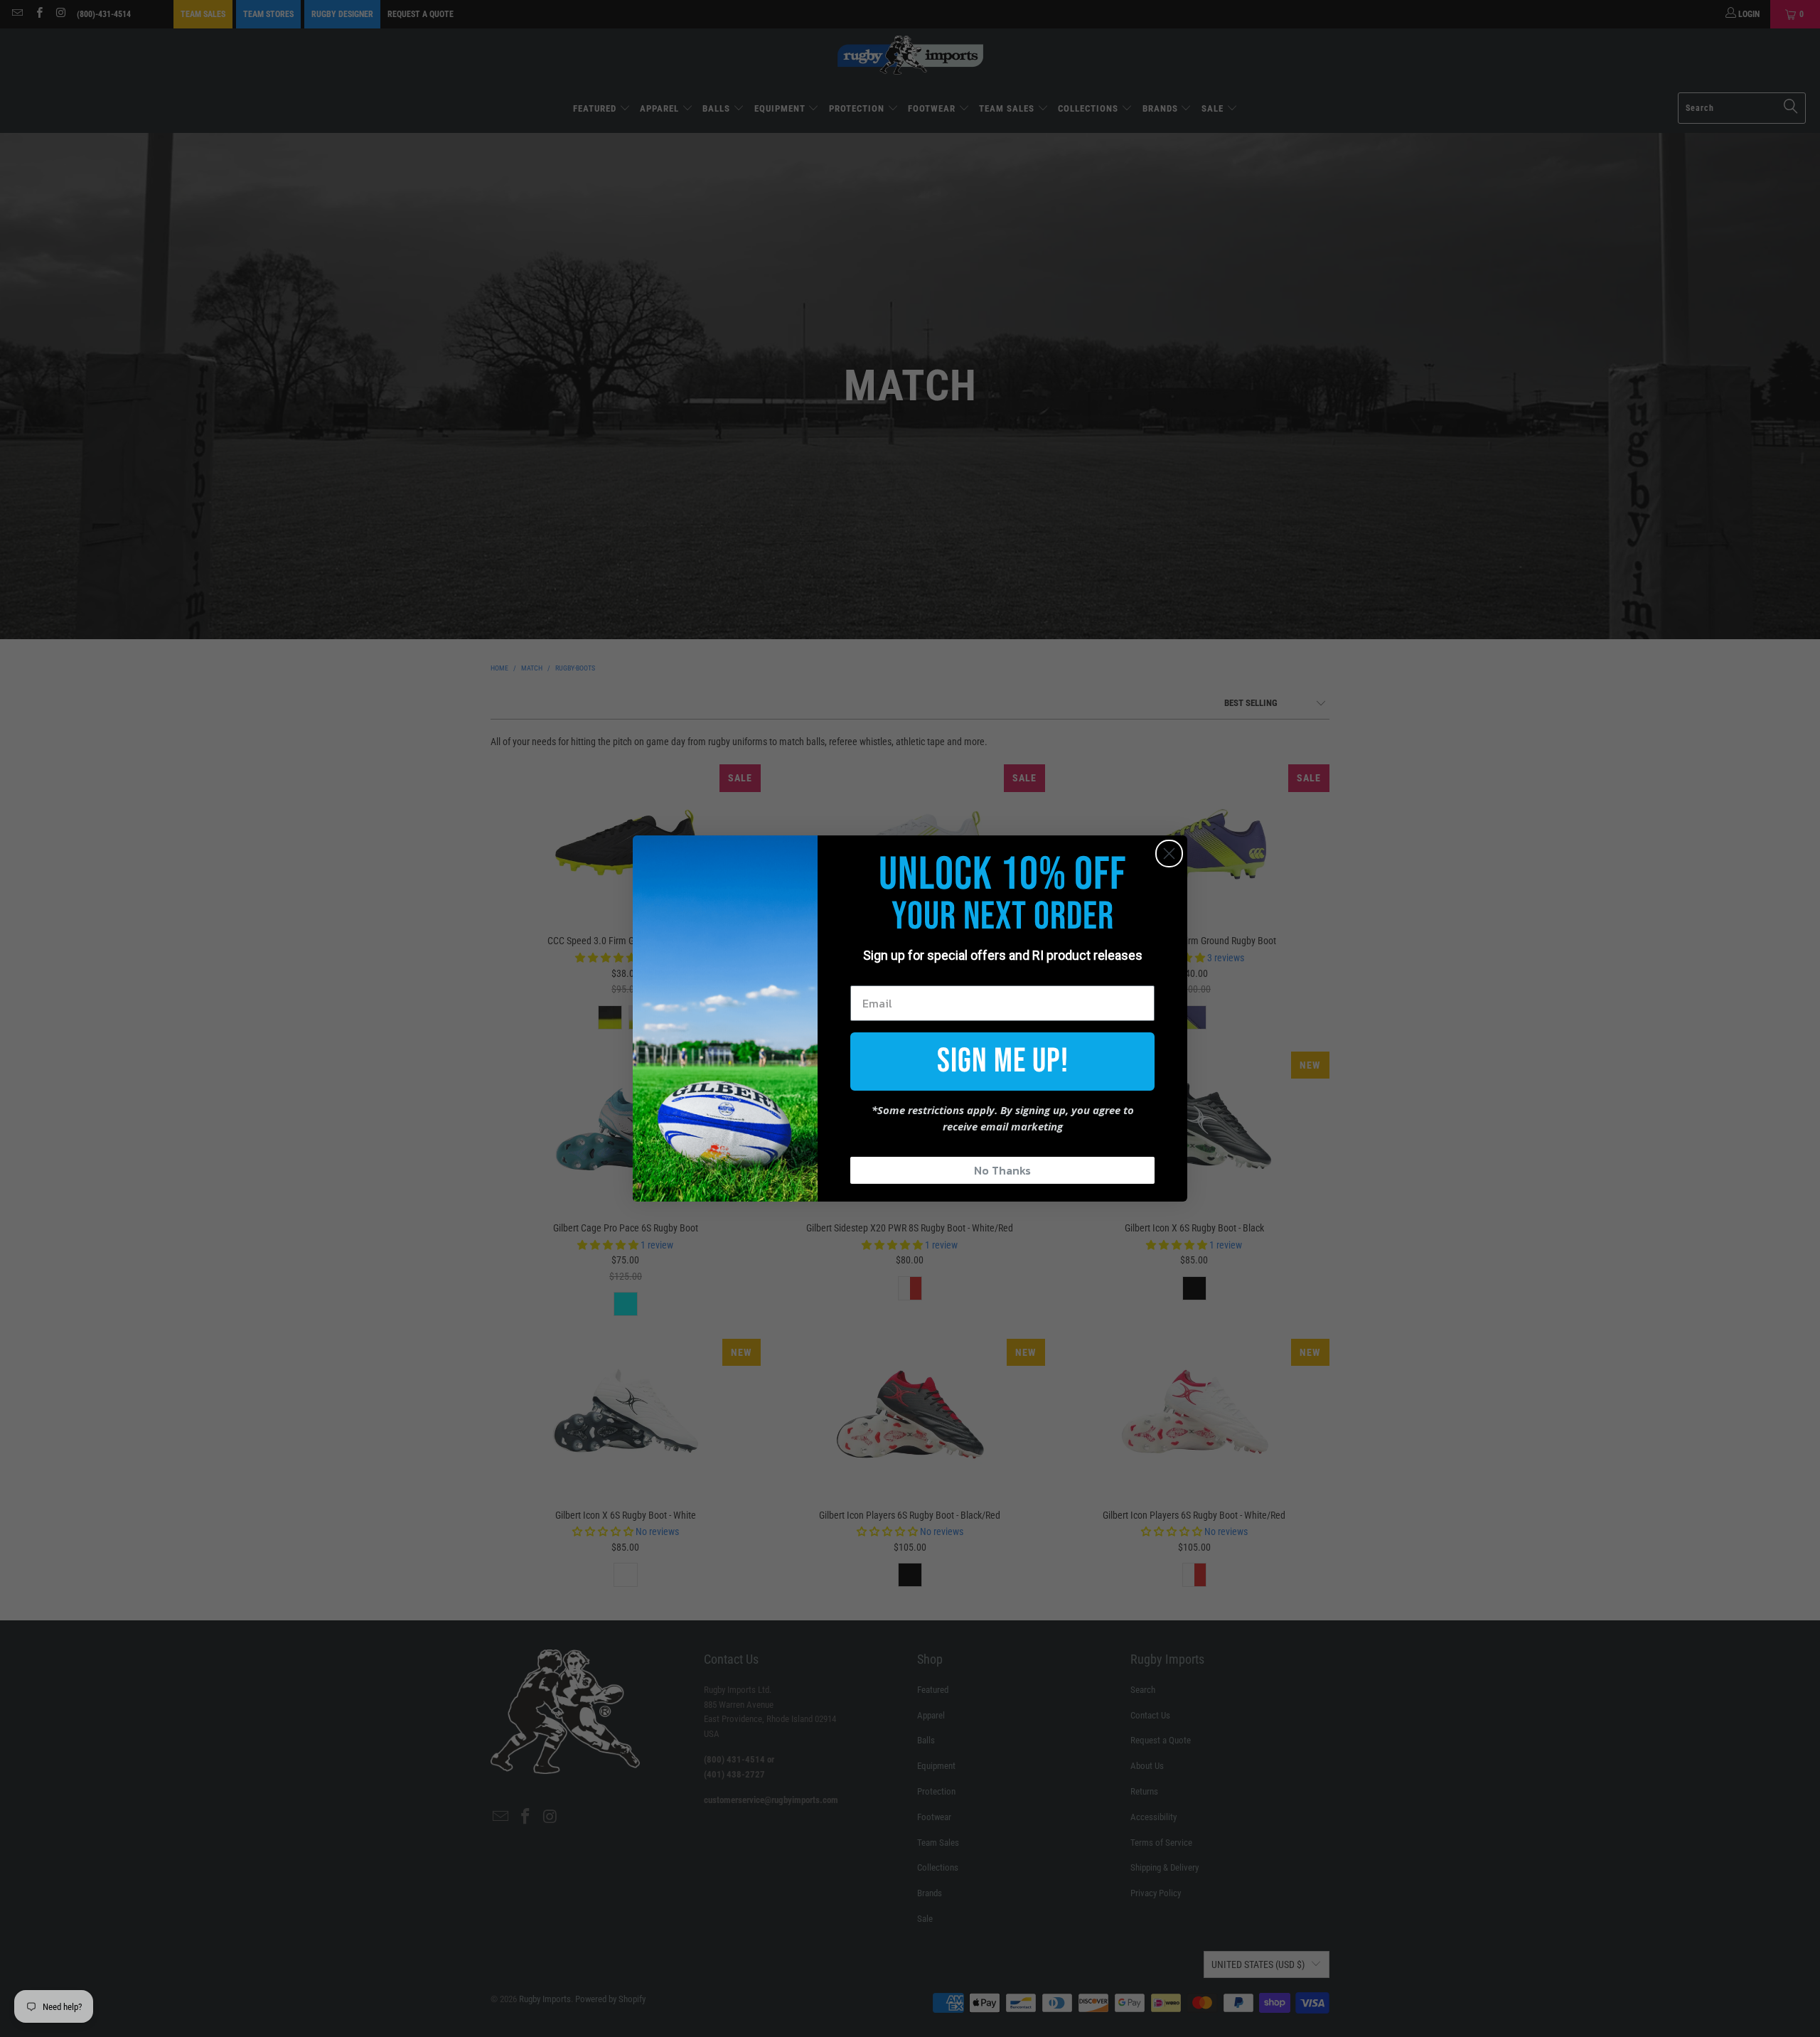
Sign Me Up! (1003, 1061)
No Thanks (1002, 1170)
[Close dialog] (1169, 854)
